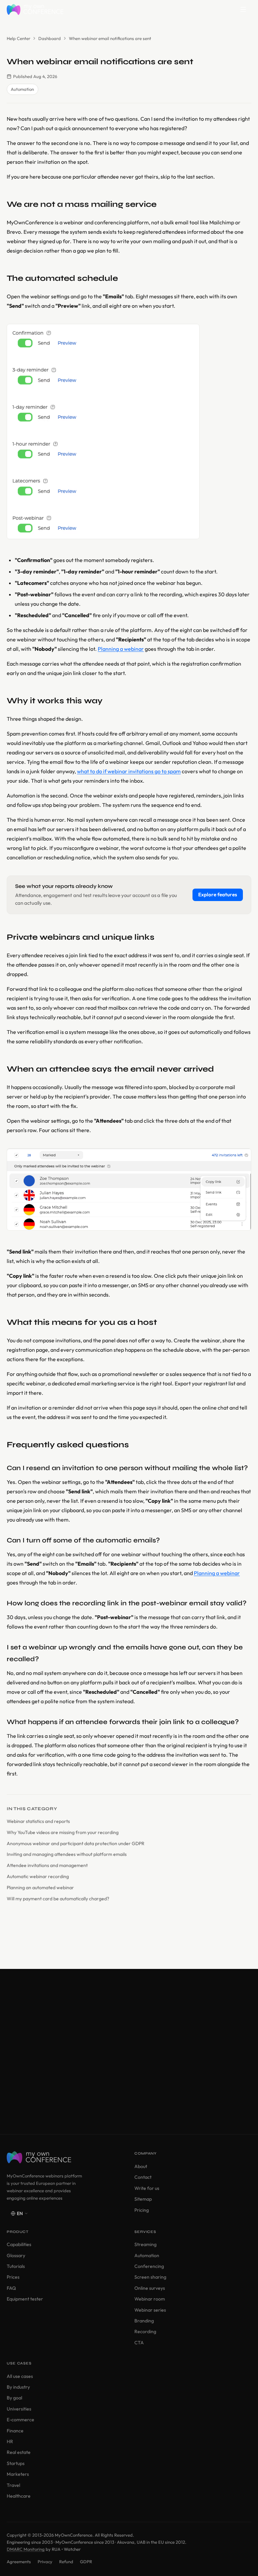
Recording (145, 2331)
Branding (144, 2321)
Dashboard (50, 38)
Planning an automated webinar (40, 1888)
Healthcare (19, 2496)
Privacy (45, 2562)
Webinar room (150, 2299)
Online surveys (150, 2288)
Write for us (147, 2188)
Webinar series (150, 2310)
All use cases (20, 2376)
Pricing (142, 2210)
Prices (13, 2277)
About (141, 2166)
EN (20, 2213)
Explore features (218, 894)
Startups (16, 2463)
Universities (19, 2409)
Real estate (19, 2452)
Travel (13, 2485)
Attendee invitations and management (47, 1865)
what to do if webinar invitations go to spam (129, 771)
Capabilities (19, 2244)
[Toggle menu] (243, 9)
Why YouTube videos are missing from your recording (63, 1832)
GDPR (86, 2562)
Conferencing (149, 2266)
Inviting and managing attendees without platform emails (67, 1854)
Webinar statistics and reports (38, 1821)
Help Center (18, 38)
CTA (139, 2343)
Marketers (18, 2474)
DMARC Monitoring (26, 2549)
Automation (147, 2255)
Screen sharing (150, 2277)
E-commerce (20, 2420)
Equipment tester (25, 2299)
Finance (15, 2431)
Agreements (19, 2562)
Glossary (16, 2255)
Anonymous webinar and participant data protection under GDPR (76, 1843)
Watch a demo (109, 2102)
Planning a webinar (121, 649)
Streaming (145, 2244)
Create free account (109, 2083)
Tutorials (16, 2266)
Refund (66, 2562)
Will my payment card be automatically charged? (58, 1899)
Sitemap (143, 2199)
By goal (14, 2398)
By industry (18, 2387)
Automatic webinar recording (38, 1876)
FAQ (11, 2288)
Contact (143, 2177)
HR (10, 2441)
